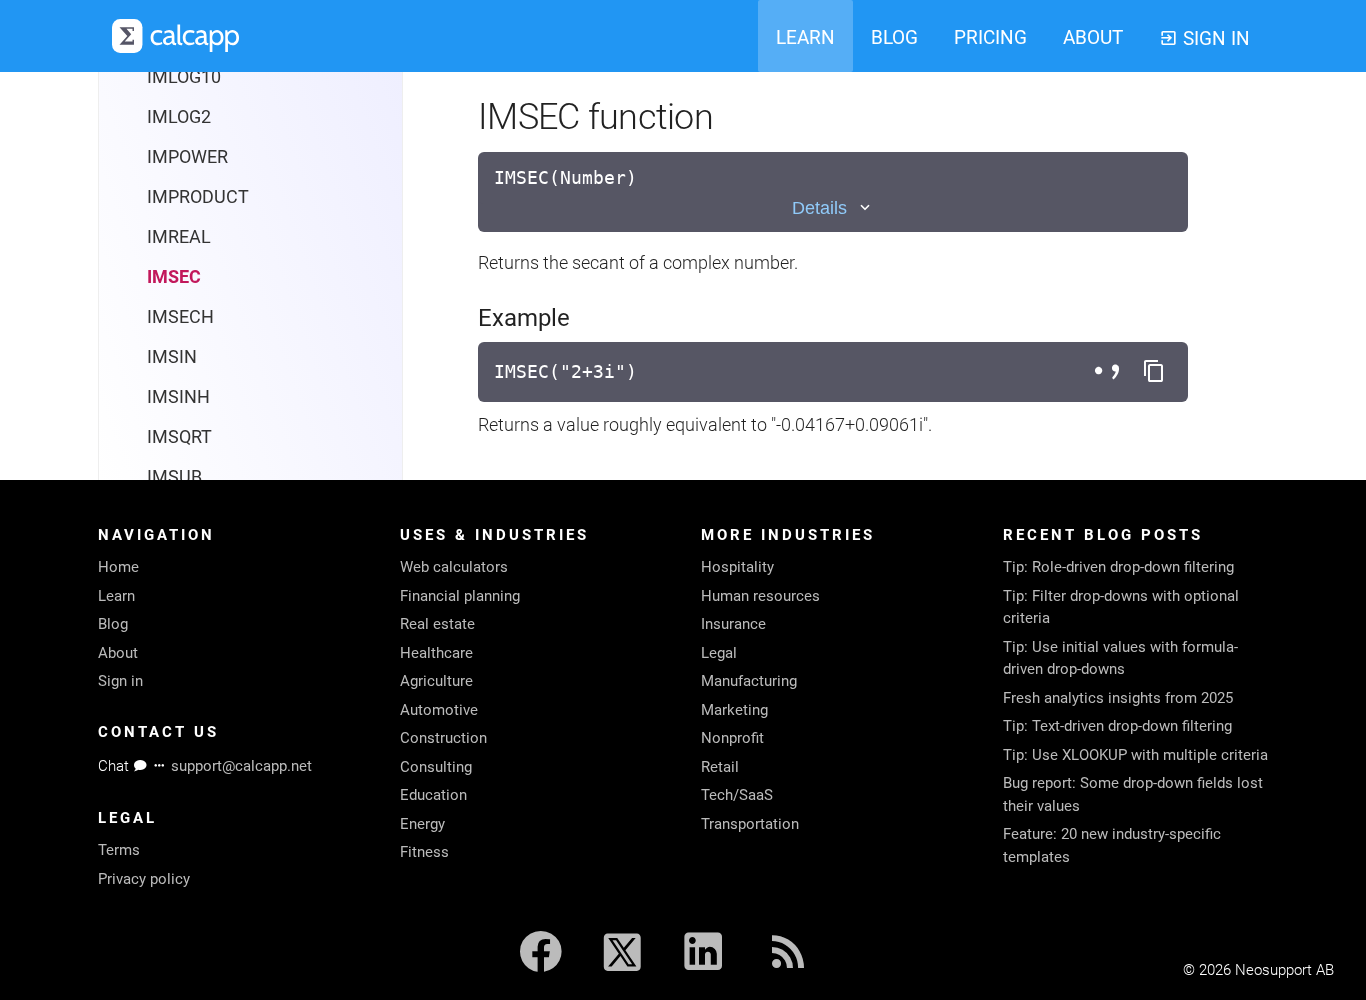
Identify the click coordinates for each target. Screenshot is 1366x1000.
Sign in (120, 681)
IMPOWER (187, 156)
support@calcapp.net (241, 766)
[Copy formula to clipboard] (1154, 372)
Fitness (424, 852)
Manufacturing (749, 681)
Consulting (436, 767)
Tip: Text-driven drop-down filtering (1117, 726)
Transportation (750, 824)
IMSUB (174, 476)
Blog (113, 624)
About (118, 653)
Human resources (760, 596)
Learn (116, 596)
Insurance (733, 624)
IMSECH (180, 316)
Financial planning (460, 596)
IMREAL (179, 236)
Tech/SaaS (737, 795)
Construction (443, 738)
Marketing (734, 710)
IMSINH (178, 396)
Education (433, 795)
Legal (719, 653)
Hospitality (737, 567)
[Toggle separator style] (1110, 372)
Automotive (439, 710)
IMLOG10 (184, 76)
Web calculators (454, 567)
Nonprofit (732, 738)
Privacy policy (144, 879)
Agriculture (436, 681)
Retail (720, 767)
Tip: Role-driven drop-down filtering (1118, 567)
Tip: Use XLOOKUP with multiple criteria (1135, 755)
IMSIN (172, 356)
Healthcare (436, 653)
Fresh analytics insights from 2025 (1118, 698)
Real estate (437, 624)
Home (118, 567)
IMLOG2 (179, 116)
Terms (119, 850)
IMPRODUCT (198, 196)
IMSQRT (179, 436)
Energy (422, 824)
